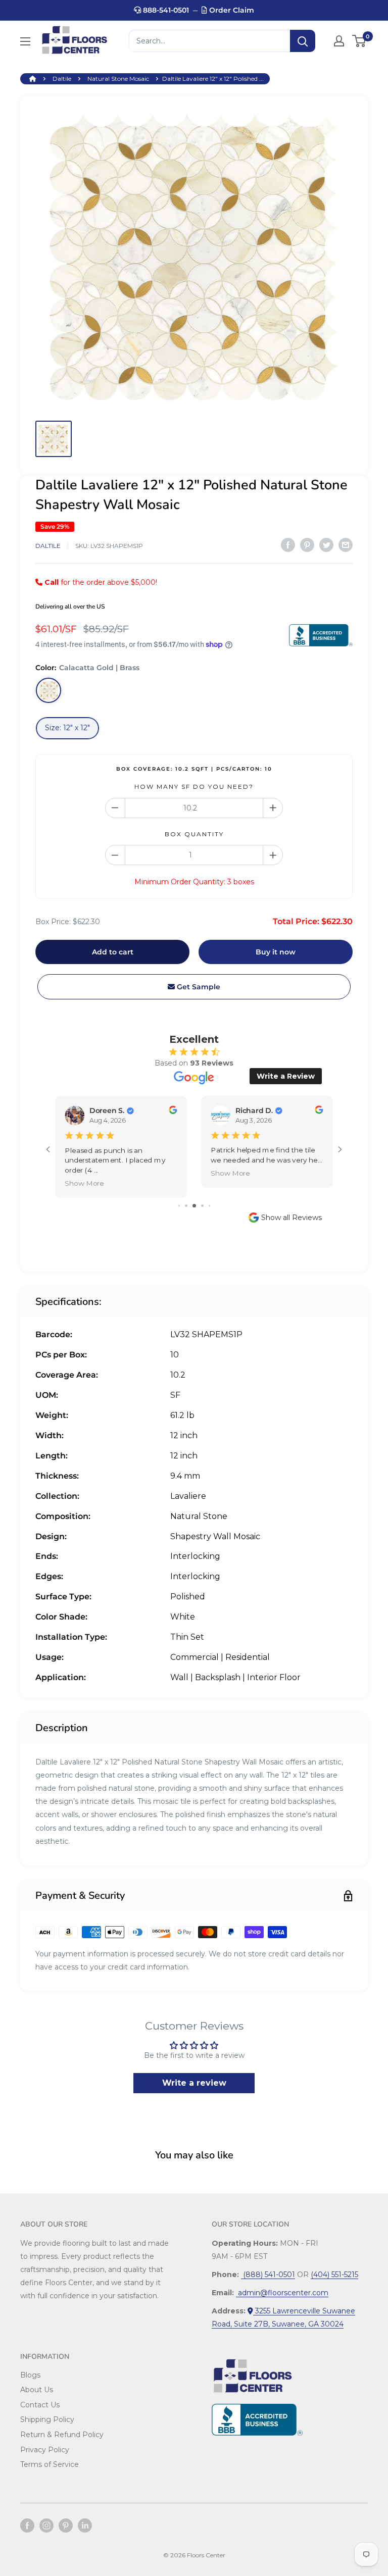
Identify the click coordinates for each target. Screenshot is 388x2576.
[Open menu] (25, 41)
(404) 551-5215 (334, 2275)
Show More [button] (84, 1183)
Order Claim (231, 10)
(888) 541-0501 (268, 2275)
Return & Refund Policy (62, 2435)
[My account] (339, 41)
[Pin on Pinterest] (307, 544)
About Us (37, 2390)
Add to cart (113, 952)
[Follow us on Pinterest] (66, 2526)
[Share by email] (346, 544)
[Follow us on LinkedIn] (85, 2526)
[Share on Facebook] (288, 544)
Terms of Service (50, 2464)
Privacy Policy (45, 2450)
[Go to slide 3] (194, 1206)
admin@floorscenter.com (282, 2293)
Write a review (194, 2083)
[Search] (303, 41)
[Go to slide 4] (202, 1206)
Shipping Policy (47, 2419)
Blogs (30, 2375)
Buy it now (276, 952)
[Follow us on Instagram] (46, 2526)
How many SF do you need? (194, 787)
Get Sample (198, 987)
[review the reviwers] (173, 1112)
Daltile (62, 79)
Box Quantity (194, 834)
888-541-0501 (165, 10)
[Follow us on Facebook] (27, 2526)
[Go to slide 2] (186, 1206)
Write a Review (286, 1076)
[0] (359, 41)
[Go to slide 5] (209, 1206)
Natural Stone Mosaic (118, 79)
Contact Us (40, 2405)
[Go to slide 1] (179, 1206)
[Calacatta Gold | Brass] (48, 690)
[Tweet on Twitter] (326, 544)
